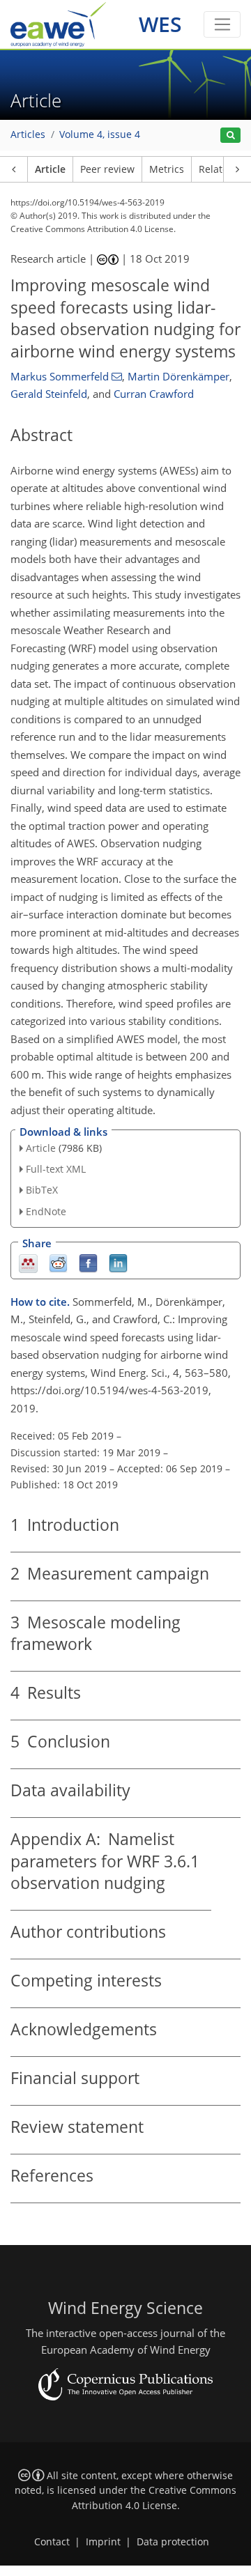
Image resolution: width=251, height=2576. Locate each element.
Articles (28, 134)
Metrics (167, 169)
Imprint (103, 2542)
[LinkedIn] (118, 1262)
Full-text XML (56, 1169)
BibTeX (42, 1190)
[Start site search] (230, 136)
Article (50, 169)
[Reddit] (58, 1262)
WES (160, 24)
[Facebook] (88, 1262)
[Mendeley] (28, 1262)
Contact (52, 2542)
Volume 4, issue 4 (100, 134)
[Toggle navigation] (222, 24)
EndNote (46, 1211)
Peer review (107, 169)
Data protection (173, 2542)
